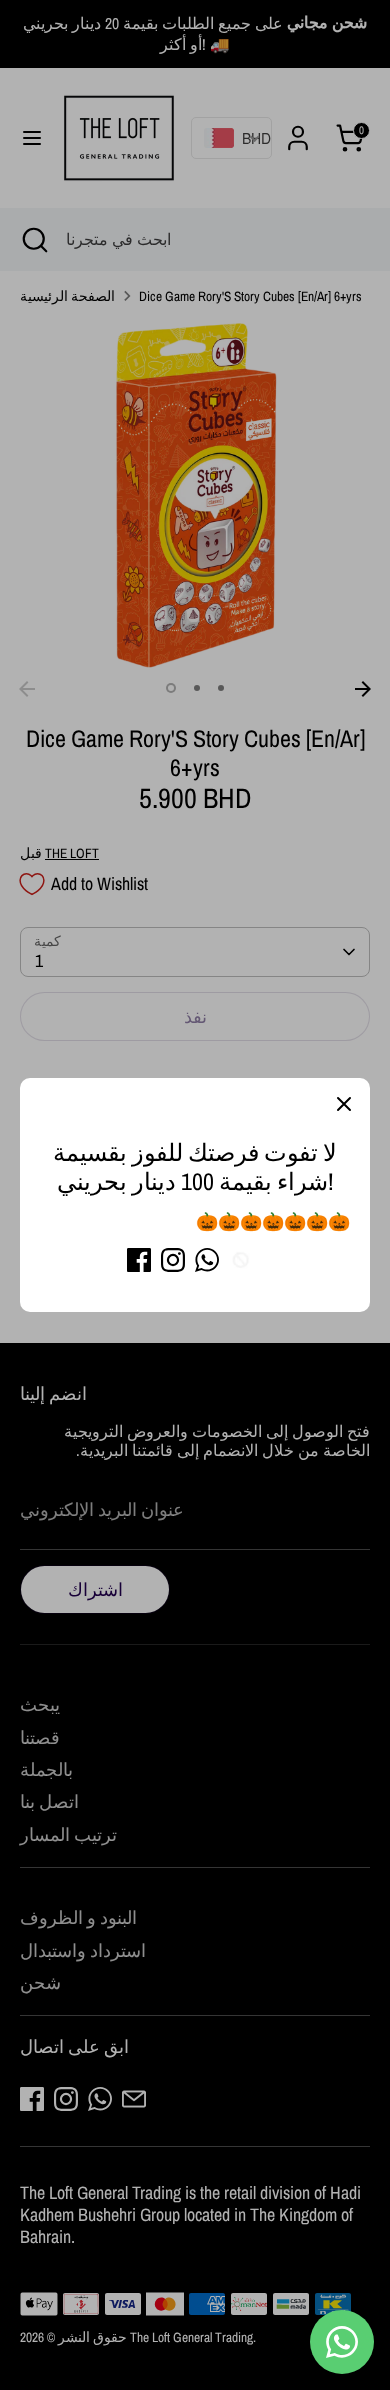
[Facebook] (139, 1260)
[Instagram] (173, 1260)
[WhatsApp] (207, 1260)
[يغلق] (344, 1104)
